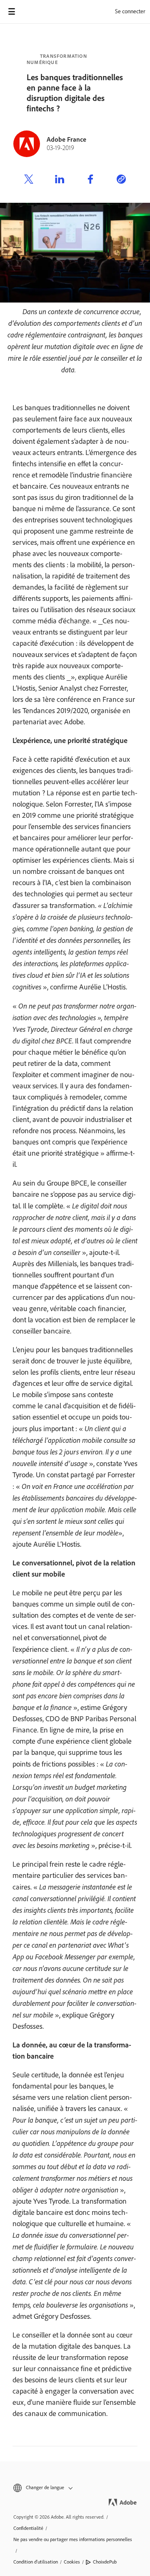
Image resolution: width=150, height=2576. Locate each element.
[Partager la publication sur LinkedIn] (60, 180)
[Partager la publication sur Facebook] (90, 180)
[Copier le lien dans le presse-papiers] (121, 180)
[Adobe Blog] (35, 12)
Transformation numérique (57, 59)
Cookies (72, 2562)
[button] (75, 2488)
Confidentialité (28, 2528)
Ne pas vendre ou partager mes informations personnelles (73, 2539)
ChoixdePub (105, 2562)
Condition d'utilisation (36, 2562)
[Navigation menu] (12, 12)
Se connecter (130, 11)
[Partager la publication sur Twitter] (29, 180)
